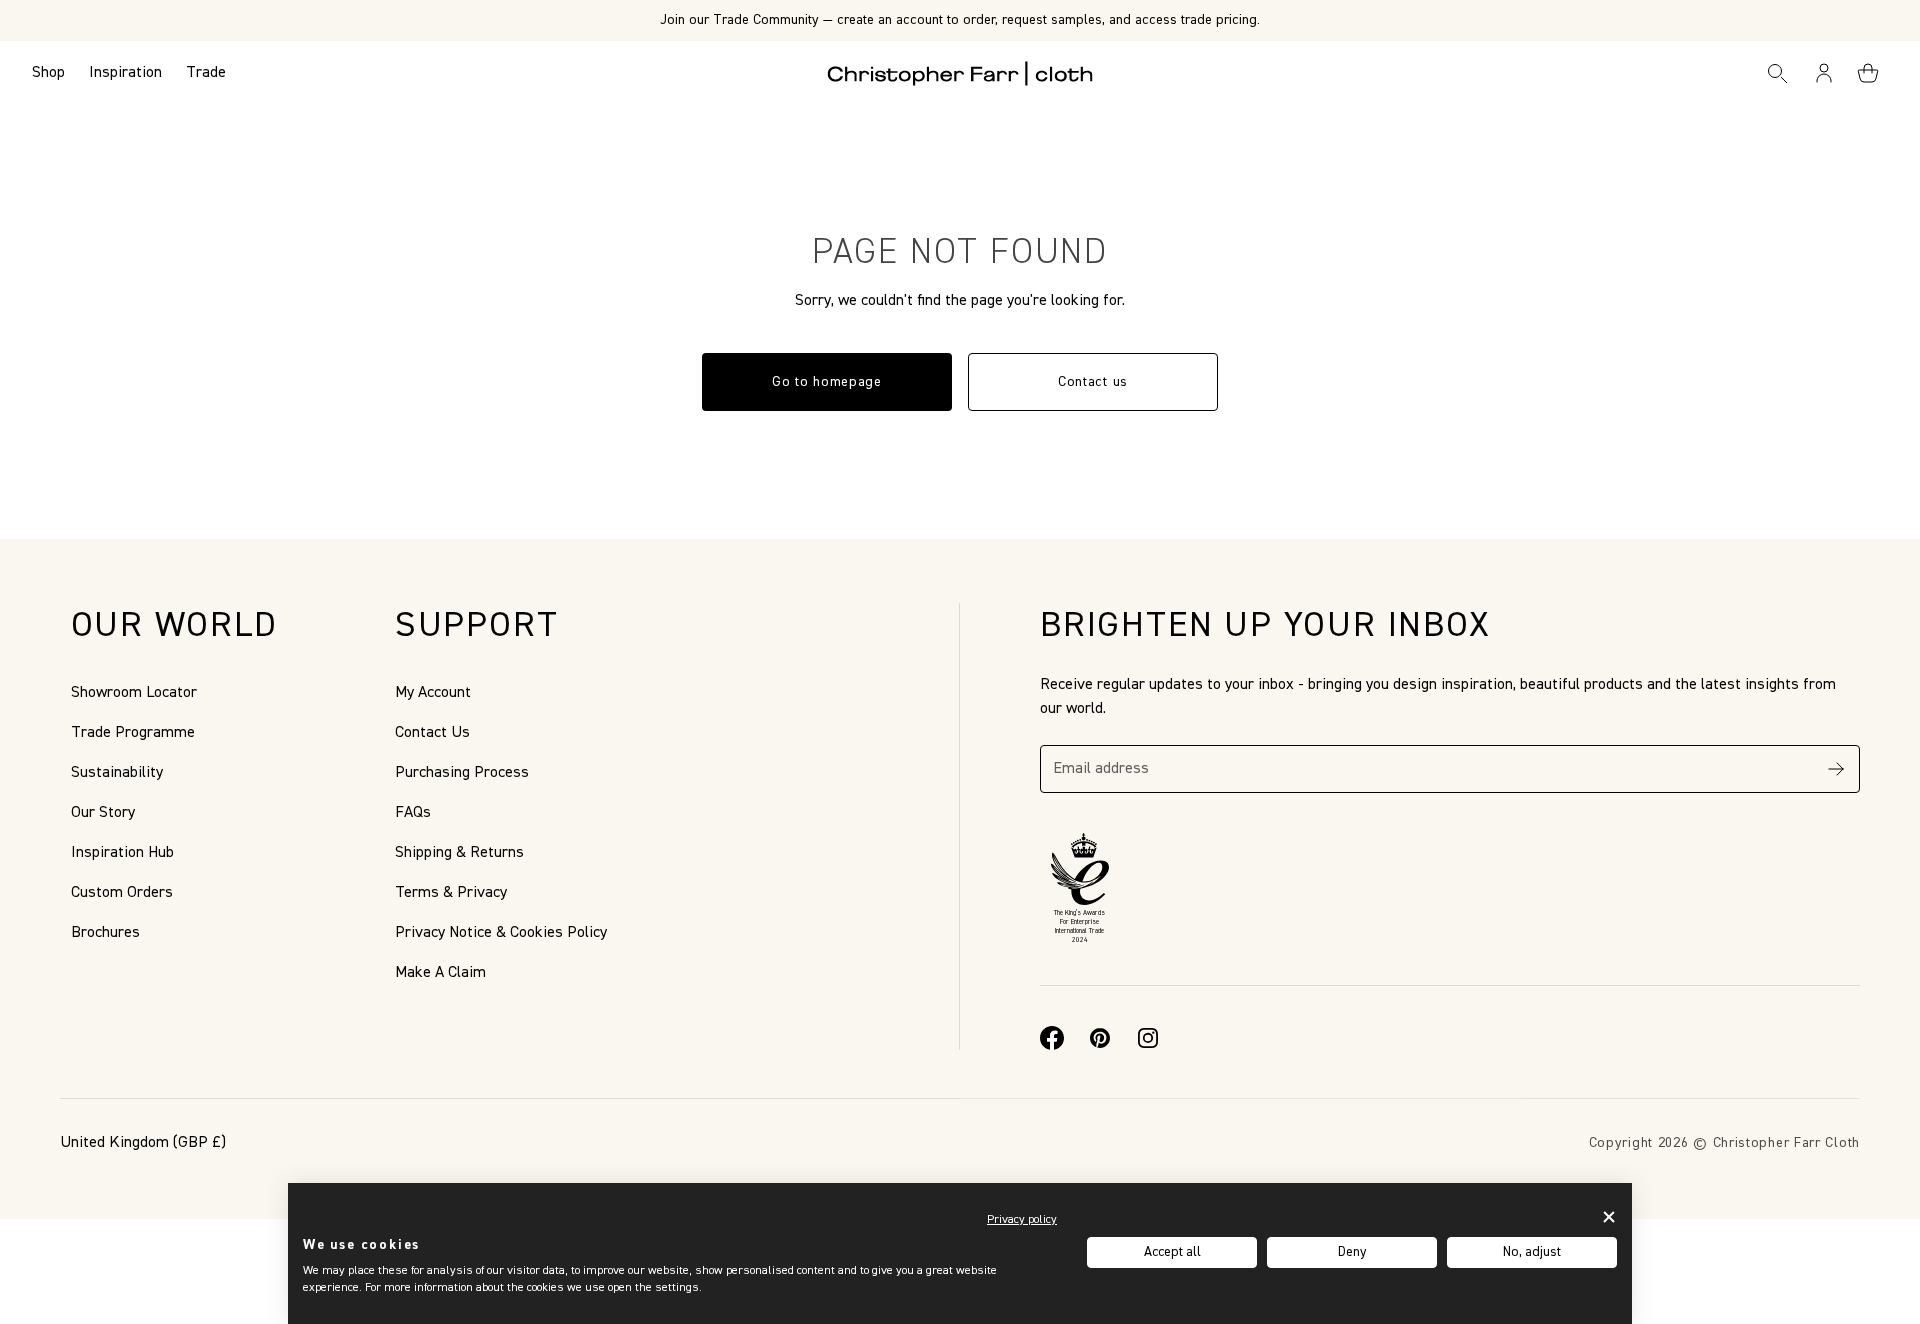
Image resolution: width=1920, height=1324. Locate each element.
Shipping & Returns (459, 853)
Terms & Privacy (451, 893)
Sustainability (117, 773)
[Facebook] (1052, 1038)
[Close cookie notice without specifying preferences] (1609, 1217)
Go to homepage (827, 382)
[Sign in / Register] (1825, 73)
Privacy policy (1022, 1220)
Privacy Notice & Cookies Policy (501, 933)
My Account (433, 693)
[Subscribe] (1836, 769)
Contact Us (432, 733)
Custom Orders (122, 893)
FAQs (413, 813)
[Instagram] (1148, 1038)
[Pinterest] (1100, 1038)
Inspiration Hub (122, 853)
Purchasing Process (462, 773)
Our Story (103, 813)
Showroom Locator (134, 693)
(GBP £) (143, 1143)
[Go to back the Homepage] (960, 73)
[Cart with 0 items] (1868, 73)
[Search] (1777, 73)
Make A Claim (440, 973)
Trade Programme (133, 733)
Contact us (1093, 382)
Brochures (105, 933)
